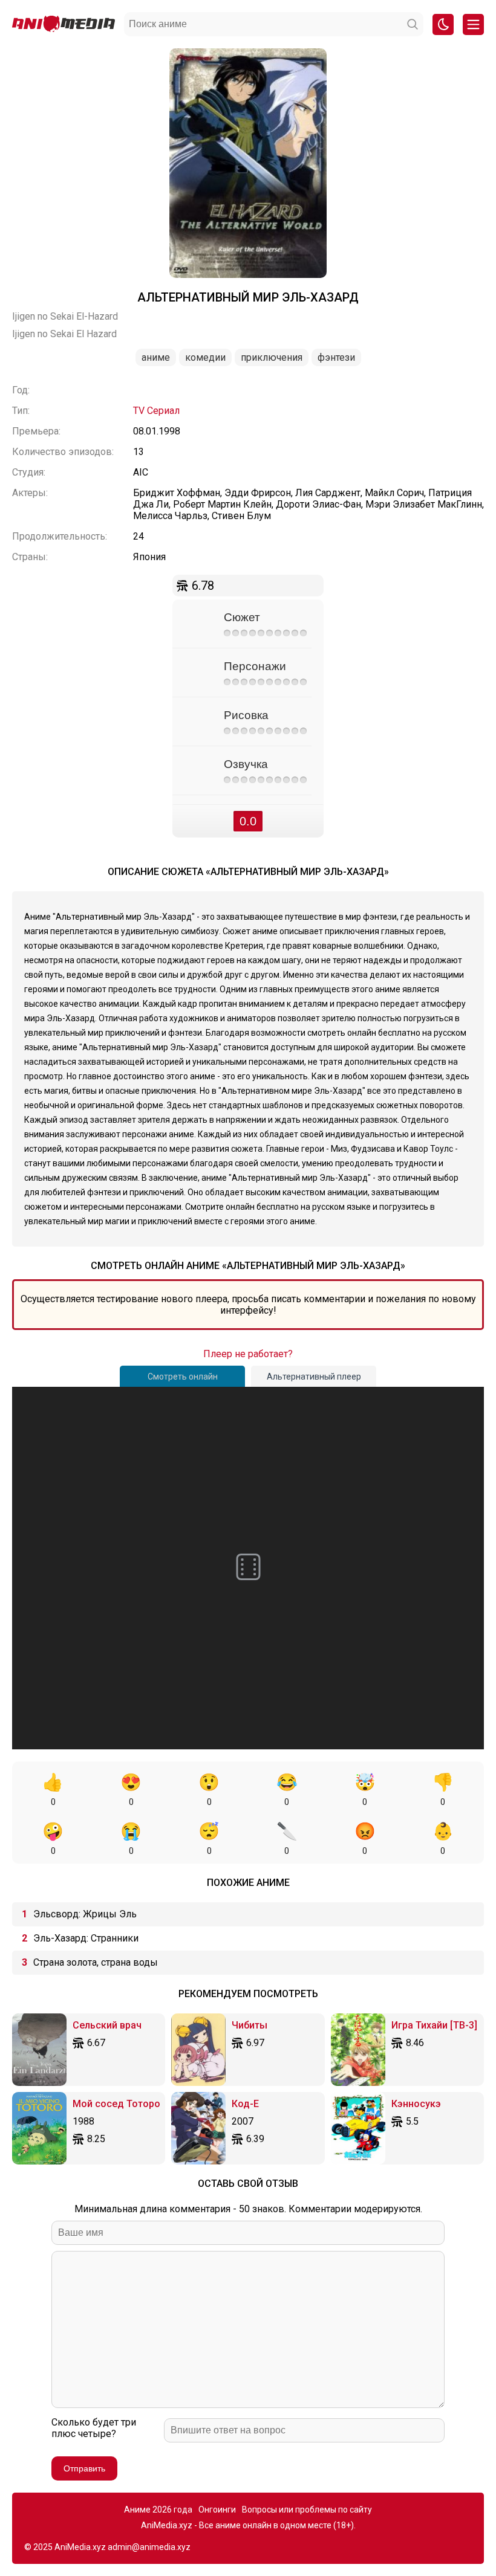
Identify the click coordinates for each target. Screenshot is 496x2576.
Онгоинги (217, 2510)
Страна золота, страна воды (96, 1962)
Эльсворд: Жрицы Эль (85, 1914)
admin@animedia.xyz (149, 2547)
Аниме (156, 357)
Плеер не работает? (248, 1354)
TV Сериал (156, 411)
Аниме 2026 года (158, 2510)
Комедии (205, 357)
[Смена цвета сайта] (443, 24)
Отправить (84, 2468)
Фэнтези (336, 357)
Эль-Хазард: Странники (86, 1938)
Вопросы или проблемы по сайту (307, 2510)
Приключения (272, 357)
